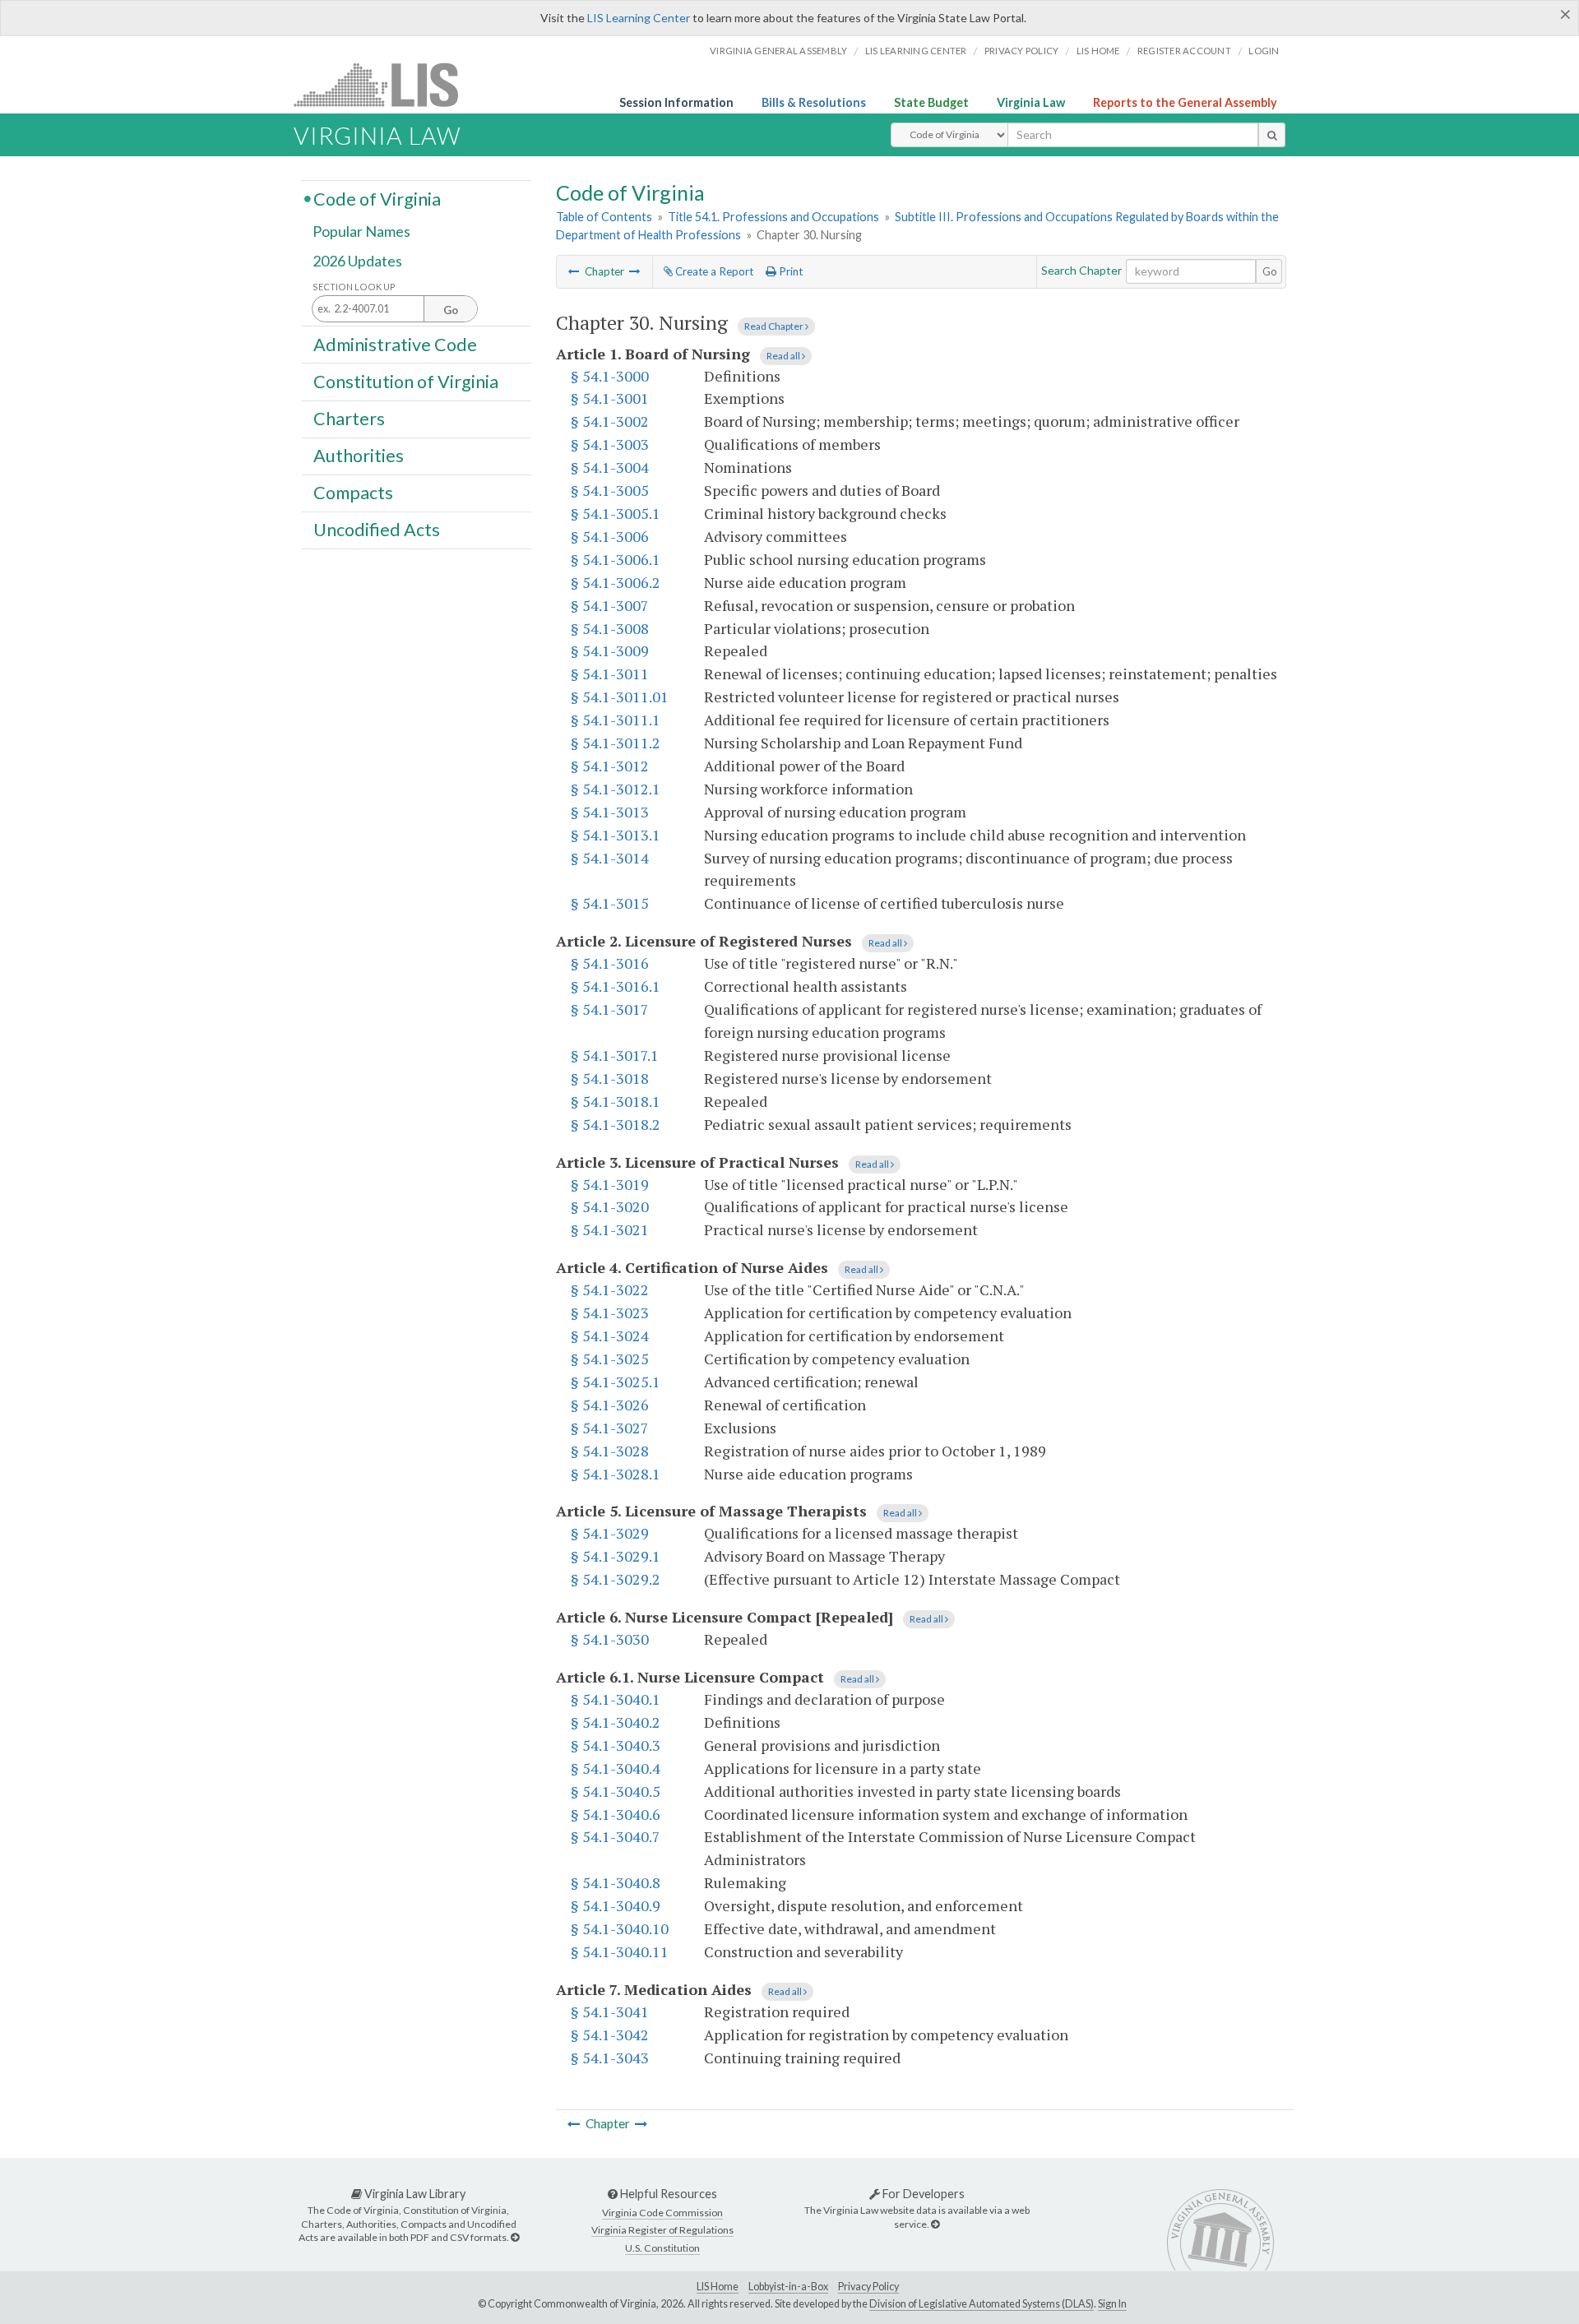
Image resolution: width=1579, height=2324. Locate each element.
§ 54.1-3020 (610, 1206)
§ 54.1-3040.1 (616, 1699)
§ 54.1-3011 (610, 674)
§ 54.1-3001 (610, 398)
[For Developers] (935, 2224)
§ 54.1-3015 (610, 903)
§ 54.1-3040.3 (616, 1745)
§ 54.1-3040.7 (616, 1836)
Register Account (1184, 51)
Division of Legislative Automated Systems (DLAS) (982, 2304)
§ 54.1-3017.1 (615, 1055)
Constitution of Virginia (406, 381)
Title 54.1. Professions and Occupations (773, 217)
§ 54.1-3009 (610, 650)
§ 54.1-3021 (610, 1229)
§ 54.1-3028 (610, 1451)
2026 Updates (357, 261)
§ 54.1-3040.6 (616, 1814)
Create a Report (713, 271)
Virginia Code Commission (662, 2213)
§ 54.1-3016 (610, 963)
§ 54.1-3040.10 (620, 1928)
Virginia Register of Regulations (662, 2230)
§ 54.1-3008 (610, 628)
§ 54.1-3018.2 (616, 1124)
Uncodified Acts (377, 530)
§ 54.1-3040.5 (616, 1791)
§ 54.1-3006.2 (616, 582)
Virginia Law (1031, 102)
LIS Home (718, 2287)
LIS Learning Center (639, 18)
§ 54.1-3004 (610, 467)
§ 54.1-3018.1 (616, 1101)
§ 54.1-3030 (610, 1639)
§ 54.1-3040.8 (616, 1882)
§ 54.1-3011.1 (616, 720)
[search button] (1272, 135)
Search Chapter (1081, 270)
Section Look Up (354, 287)
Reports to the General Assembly (1185, 102)
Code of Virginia (377, 198)
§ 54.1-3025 (610, 1359)
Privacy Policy (1022, 51)
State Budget (931, 102)
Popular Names (361, 232)
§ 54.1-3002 (610, 421)
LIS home (1098, 51)
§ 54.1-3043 (610, 2058)
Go (1270, 271)
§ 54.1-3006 (610, 536)
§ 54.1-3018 (610, 1078)
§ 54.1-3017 (610, 1009)
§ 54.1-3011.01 (620, 697)
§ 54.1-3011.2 (616, 743)
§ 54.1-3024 (610, 1336)
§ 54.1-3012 (610, 766)
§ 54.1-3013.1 (616, 835)
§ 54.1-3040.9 (616, 1905)
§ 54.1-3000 (610, 376)
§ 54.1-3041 (610, 2012)
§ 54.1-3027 (610, 1428)
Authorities (359, 456)
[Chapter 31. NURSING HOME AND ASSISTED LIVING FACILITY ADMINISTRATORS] (635, 271)
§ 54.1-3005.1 (616, 513)
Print (789, 271)
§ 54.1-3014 (610, 858)
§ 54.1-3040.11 (620, 1951)
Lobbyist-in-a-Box (788, 2287)
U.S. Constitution (662, 2248)
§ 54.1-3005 (610, 490)
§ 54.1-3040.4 (616, 1768)
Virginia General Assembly (778, 51)
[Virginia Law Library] (515, 2237)
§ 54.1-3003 (610, 444)
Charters (349, 419)
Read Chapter (775, 326)
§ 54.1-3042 (610, 2035)
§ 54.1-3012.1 (616, 789)
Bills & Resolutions (814, 102)
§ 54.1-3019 (610, 1184)
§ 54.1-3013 (610, 812)
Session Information (676, 102)
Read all (784, 356)
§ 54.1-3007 (610, 605)
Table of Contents (604, 217)
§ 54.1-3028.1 (616, 1474)
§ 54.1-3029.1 (616, 1556)
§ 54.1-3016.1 (616, 986)
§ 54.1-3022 (610, 1289)
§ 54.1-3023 (610, 1312)
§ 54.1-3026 (610, 1405)
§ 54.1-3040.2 (616, 1722)
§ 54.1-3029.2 (616, 1579)
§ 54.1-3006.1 (616, 559)
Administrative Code (395, 344)
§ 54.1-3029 (610, 1533)
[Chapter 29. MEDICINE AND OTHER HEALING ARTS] (574, 271)
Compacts (353, 493)
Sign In (1112, 2304)
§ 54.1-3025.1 (616, 1382)
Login (1264, 51)
